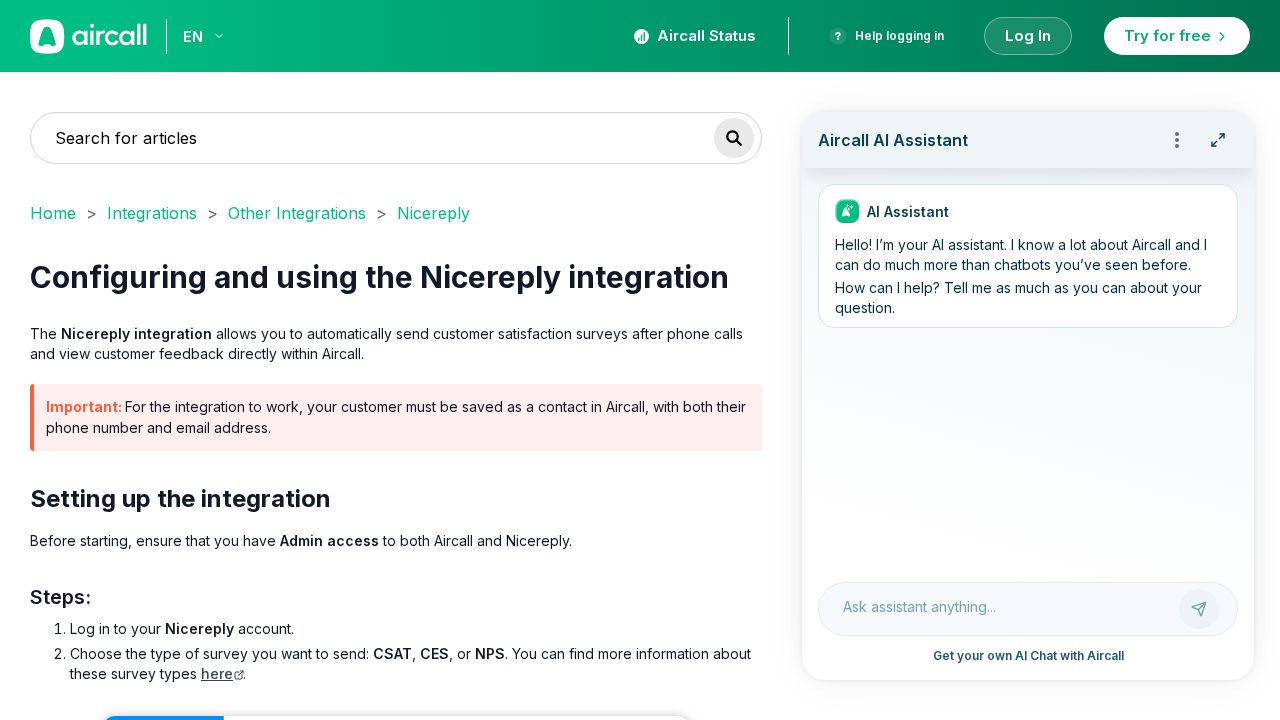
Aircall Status (706, 35)
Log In (1028, 35)
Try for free (1167, 35)
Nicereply (433, 213)
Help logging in (899, 35)
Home (53, 213)
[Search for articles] (734, 138)
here (217, 673)
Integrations (152, 213)
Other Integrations (297, 213)
